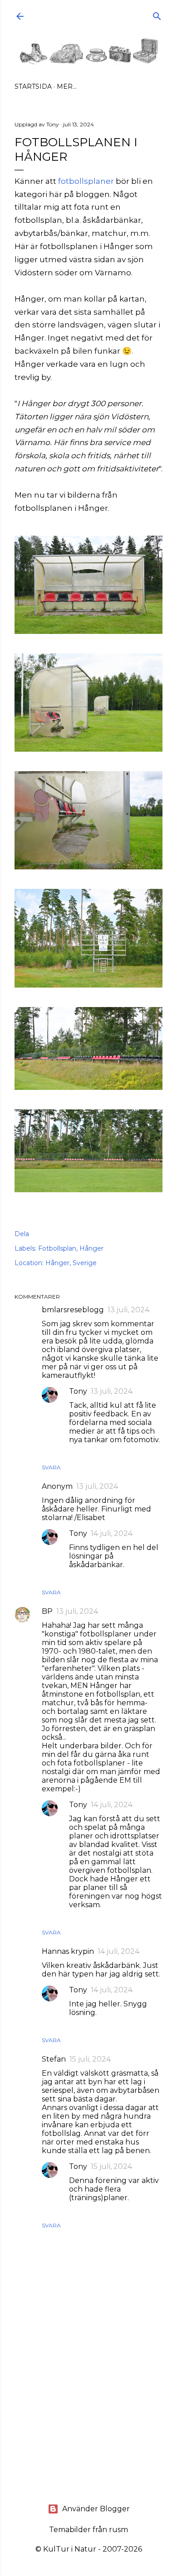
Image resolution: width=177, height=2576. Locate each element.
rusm (118, 2530)
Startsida (33, 86)
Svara (51, 1467)
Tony (78, 1391)
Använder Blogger (96, 2509)
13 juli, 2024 (128, 1310)
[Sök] (157, 14)
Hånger (91, 1248)
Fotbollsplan (57, 1248)
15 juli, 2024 (90, 2059)
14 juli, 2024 (112, 1533)
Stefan (54, 2059)
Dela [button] (22, 1234)
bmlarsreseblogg (73, 1310)
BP (47, 1611)
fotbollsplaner (86, 181)
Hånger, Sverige (71, 1263)
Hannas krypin (68, 1951)
